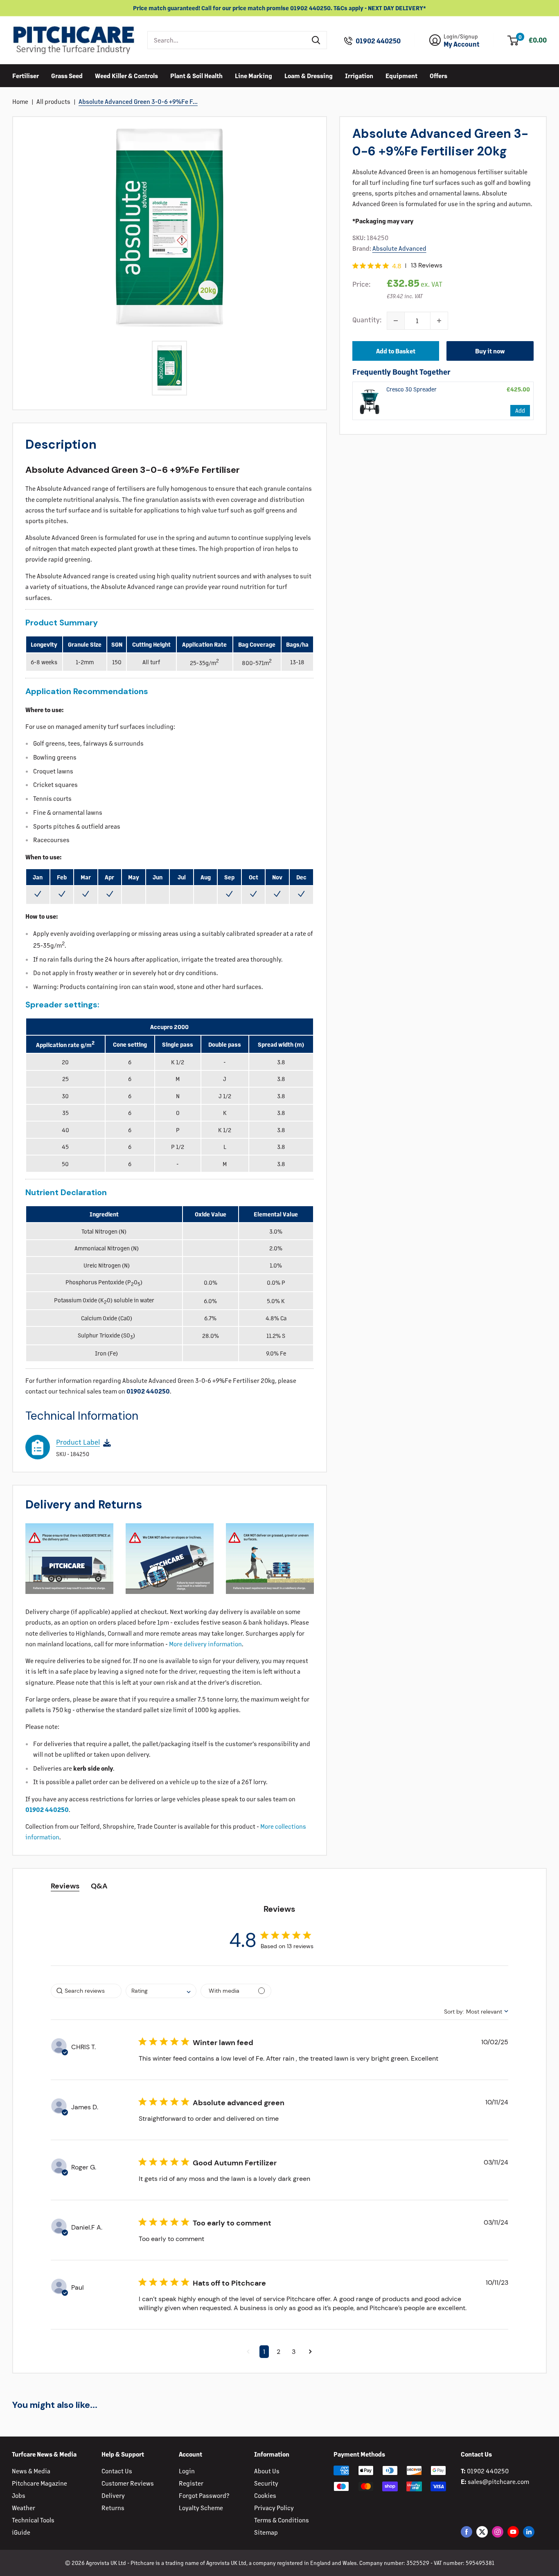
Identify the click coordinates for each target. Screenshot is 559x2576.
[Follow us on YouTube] (513, 2532)
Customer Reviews (128, 2483)
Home (20, 101)
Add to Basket (396, 351)
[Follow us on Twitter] (482, 2532)
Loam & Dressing (309, 75)
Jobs (19, 2495)
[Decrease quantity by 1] (396, 321)
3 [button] (294, 2352)
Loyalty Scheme (201, 2507)
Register (191, 2483)
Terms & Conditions (282, 2520)
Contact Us (117, 2471)
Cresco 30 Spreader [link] (411, 389)
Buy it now (490, 351)
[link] (370, 401)
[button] (248, 2352)
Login (187, 2471)
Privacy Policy (274, 2507)
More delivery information (205, 1644)
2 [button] (278, 2352)
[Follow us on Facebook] (467, 2532)
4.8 (397, 266)
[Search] (316, 40)
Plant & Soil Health (196, 75)
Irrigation (359, 75)
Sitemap (266, 2532)
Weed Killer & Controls (126, 75)
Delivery (113, 2495)
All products (53, 101)
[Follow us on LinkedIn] (529, 2532)
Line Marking (254, 75)
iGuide (21, 2532)
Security (266, 2483)
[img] (355, 266)
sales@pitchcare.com (498, 2481)
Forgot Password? (204, 2495)
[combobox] (227, 40)
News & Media (31, 2471)
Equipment (401, 75)
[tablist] (279, 1886)
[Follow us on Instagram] (498, 2532)
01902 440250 (378, 41)
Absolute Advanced (399, 248)
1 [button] (264, 2352)
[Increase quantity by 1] (439, 321)
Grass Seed (67, 75)
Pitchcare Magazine (39, 2483)
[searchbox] (86, 1991)
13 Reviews (427, 265)
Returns (113, 2507)
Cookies (265, 2495)
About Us (267, 2471)
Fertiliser (26, 75)
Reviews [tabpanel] (65, 1886)
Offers (438, 75)
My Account (462, 44)
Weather (24, 2507)
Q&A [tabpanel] (99, 1886)
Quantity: (367, 319)
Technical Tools (33, 2520)
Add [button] (520, 410)
